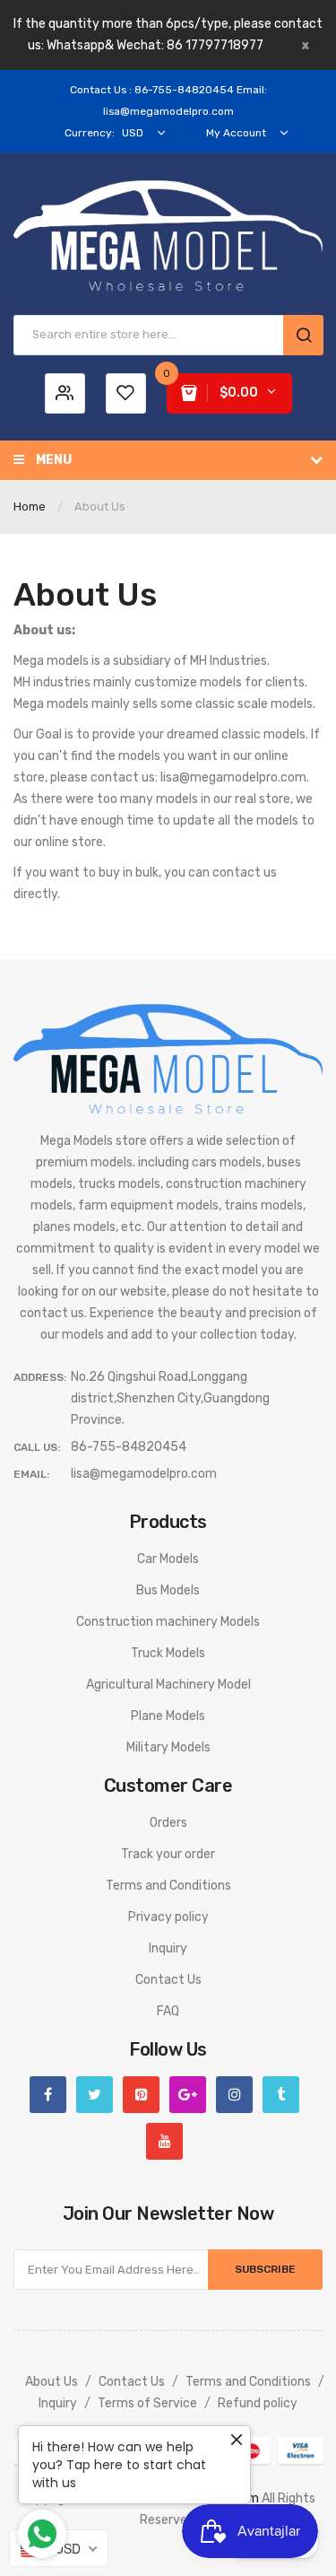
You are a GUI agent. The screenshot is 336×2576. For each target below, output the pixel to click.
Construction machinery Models (168, 1622)
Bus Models (168, 1590)
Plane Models (168, 1716)
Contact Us (168, 1980)
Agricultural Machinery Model (168, 1685)
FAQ (168, 2011)
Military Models (168, 1747)
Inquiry (168, 1948)
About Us (52, 2382)
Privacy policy (168, 1917)
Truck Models (168, 1653)
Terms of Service (147, 2403)
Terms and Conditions (168, 1886)
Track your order (168, 1854)
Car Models (168, 1559)
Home (30, 506)
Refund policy (258, 2403)
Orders (168, 1823)
